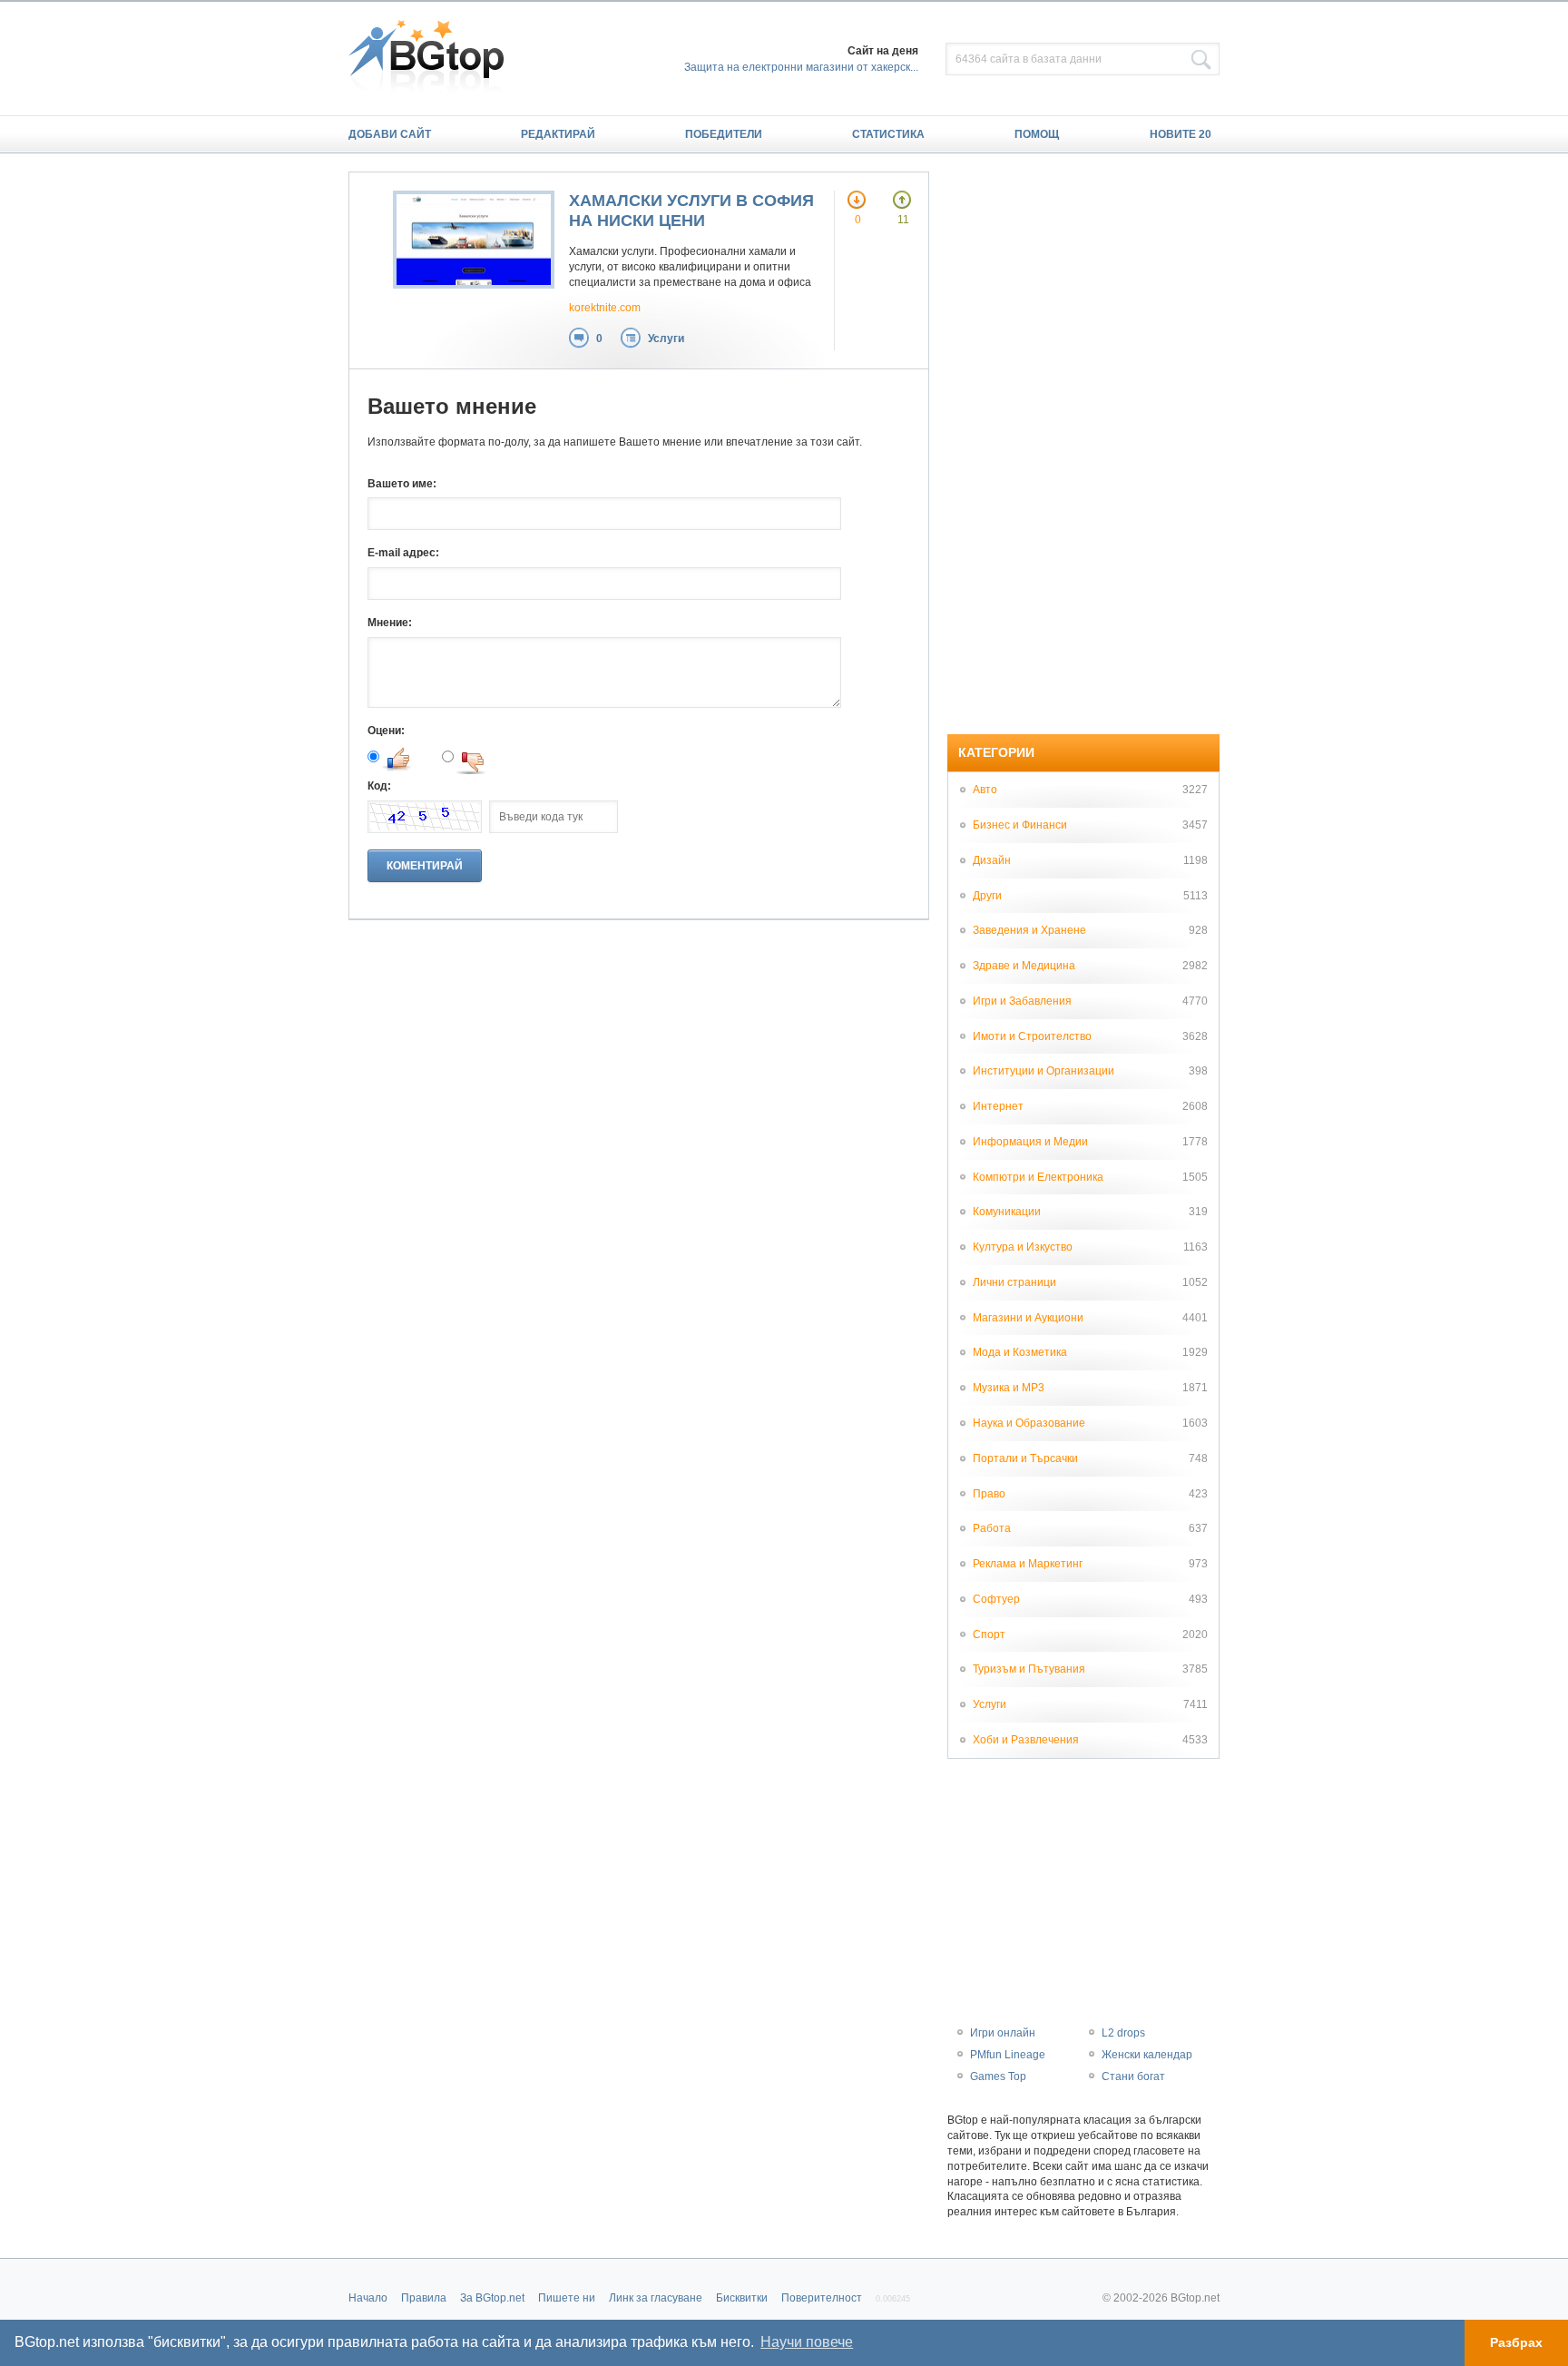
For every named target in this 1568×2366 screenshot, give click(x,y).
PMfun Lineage (1008, 2055)
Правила (424, 2298)
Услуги (666, 339)
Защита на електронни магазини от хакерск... (801, 67)
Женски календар (1147, 2055)
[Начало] (435, 58)
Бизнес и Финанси (1020, 825)
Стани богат (1133, 2076)
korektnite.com (605, 308)
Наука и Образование (1029, 1423)
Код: (379, 786)
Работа (992, 1528)
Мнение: (390, 623)
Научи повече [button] (807, 2342)
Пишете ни (567, 2298)
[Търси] (1201, 60)
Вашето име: (402, 484)
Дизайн (992, 860)
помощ (1037, 134)
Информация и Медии (1030, 1142)
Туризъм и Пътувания (1029, 1669)
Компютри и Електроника (1038, 1177)
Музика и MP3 (1009, 1388)
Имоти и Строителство (1032, 1036)
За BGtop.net (492, 2298)
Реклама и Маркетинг (1028, 1564)
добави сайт (390, 134)
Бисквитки (742, 2298)
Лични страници (1014, 1282)
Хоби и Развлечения (1026, 1740)
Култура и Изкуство (1023, 1247)
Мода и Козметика (1020, 1352)
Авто (985, 790)
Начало (368, 2298)
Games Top (998, 2076)
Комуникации (1007, 1212)
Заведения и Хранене (1029, 930)
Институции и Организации (1044, 1071)
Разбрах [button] (1516, 2342)
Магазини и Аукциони (1028, 1318)
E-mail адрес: (403, 553)
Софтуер (996, 1599)
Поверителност (822, 2298)
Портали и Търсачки (1025, 1458)
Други (987, 896)
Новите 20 (1181, 134)
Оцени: (386, 731)
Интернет (998, 1106)
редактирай (558, 134)
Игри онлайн (1003, 2033)
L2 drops (1123, 2033)
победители (724, 134)
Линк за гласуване (656, 2298)
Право (989, 1494)
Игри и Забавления (1022, 1001)
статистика (888, 134)
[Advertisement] (1083, 444)
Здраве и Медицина (1024, 966)
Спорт (989, 1635)
